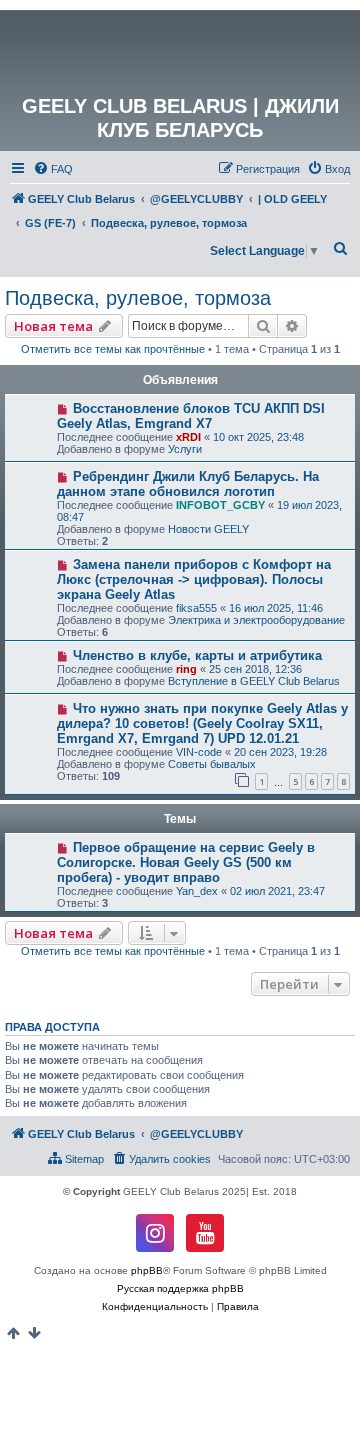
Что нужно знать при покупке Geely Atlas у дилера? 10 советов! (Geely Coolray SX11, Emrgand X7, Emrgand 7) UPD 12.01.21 (202, 723)
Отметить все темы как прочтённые (113, 349)
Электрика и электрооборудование (256, 620)
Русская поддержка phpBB (180, 1288)
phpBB (147, 1270)
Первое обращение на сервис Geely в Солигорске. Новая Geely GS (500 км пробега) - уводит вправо (186, 862)
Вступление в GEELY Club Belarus (254, 681)
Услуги (185, 449)
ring (186, 669)
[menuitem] (53, 169)
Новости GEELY (208, 529)
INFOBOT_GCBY (220, 505)
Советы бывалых (212, 764)
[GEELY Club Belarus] (180, 52)
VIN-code (199, 752)
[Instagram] (155, 1233)
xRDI (188, 437)
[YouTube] (205, 1233)
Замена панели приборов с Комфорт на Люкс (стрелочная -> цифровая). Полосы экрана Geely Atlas (194, 579)
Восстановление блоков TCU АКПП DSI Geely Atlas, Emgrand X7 (191, 416)
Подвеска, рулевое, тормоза (138, 298)
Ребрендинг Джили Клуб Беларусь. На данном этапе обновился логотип (188, 484)
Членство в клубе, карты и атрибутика (197, 655)
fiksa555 (196, 608)
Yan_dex (197, 891)
